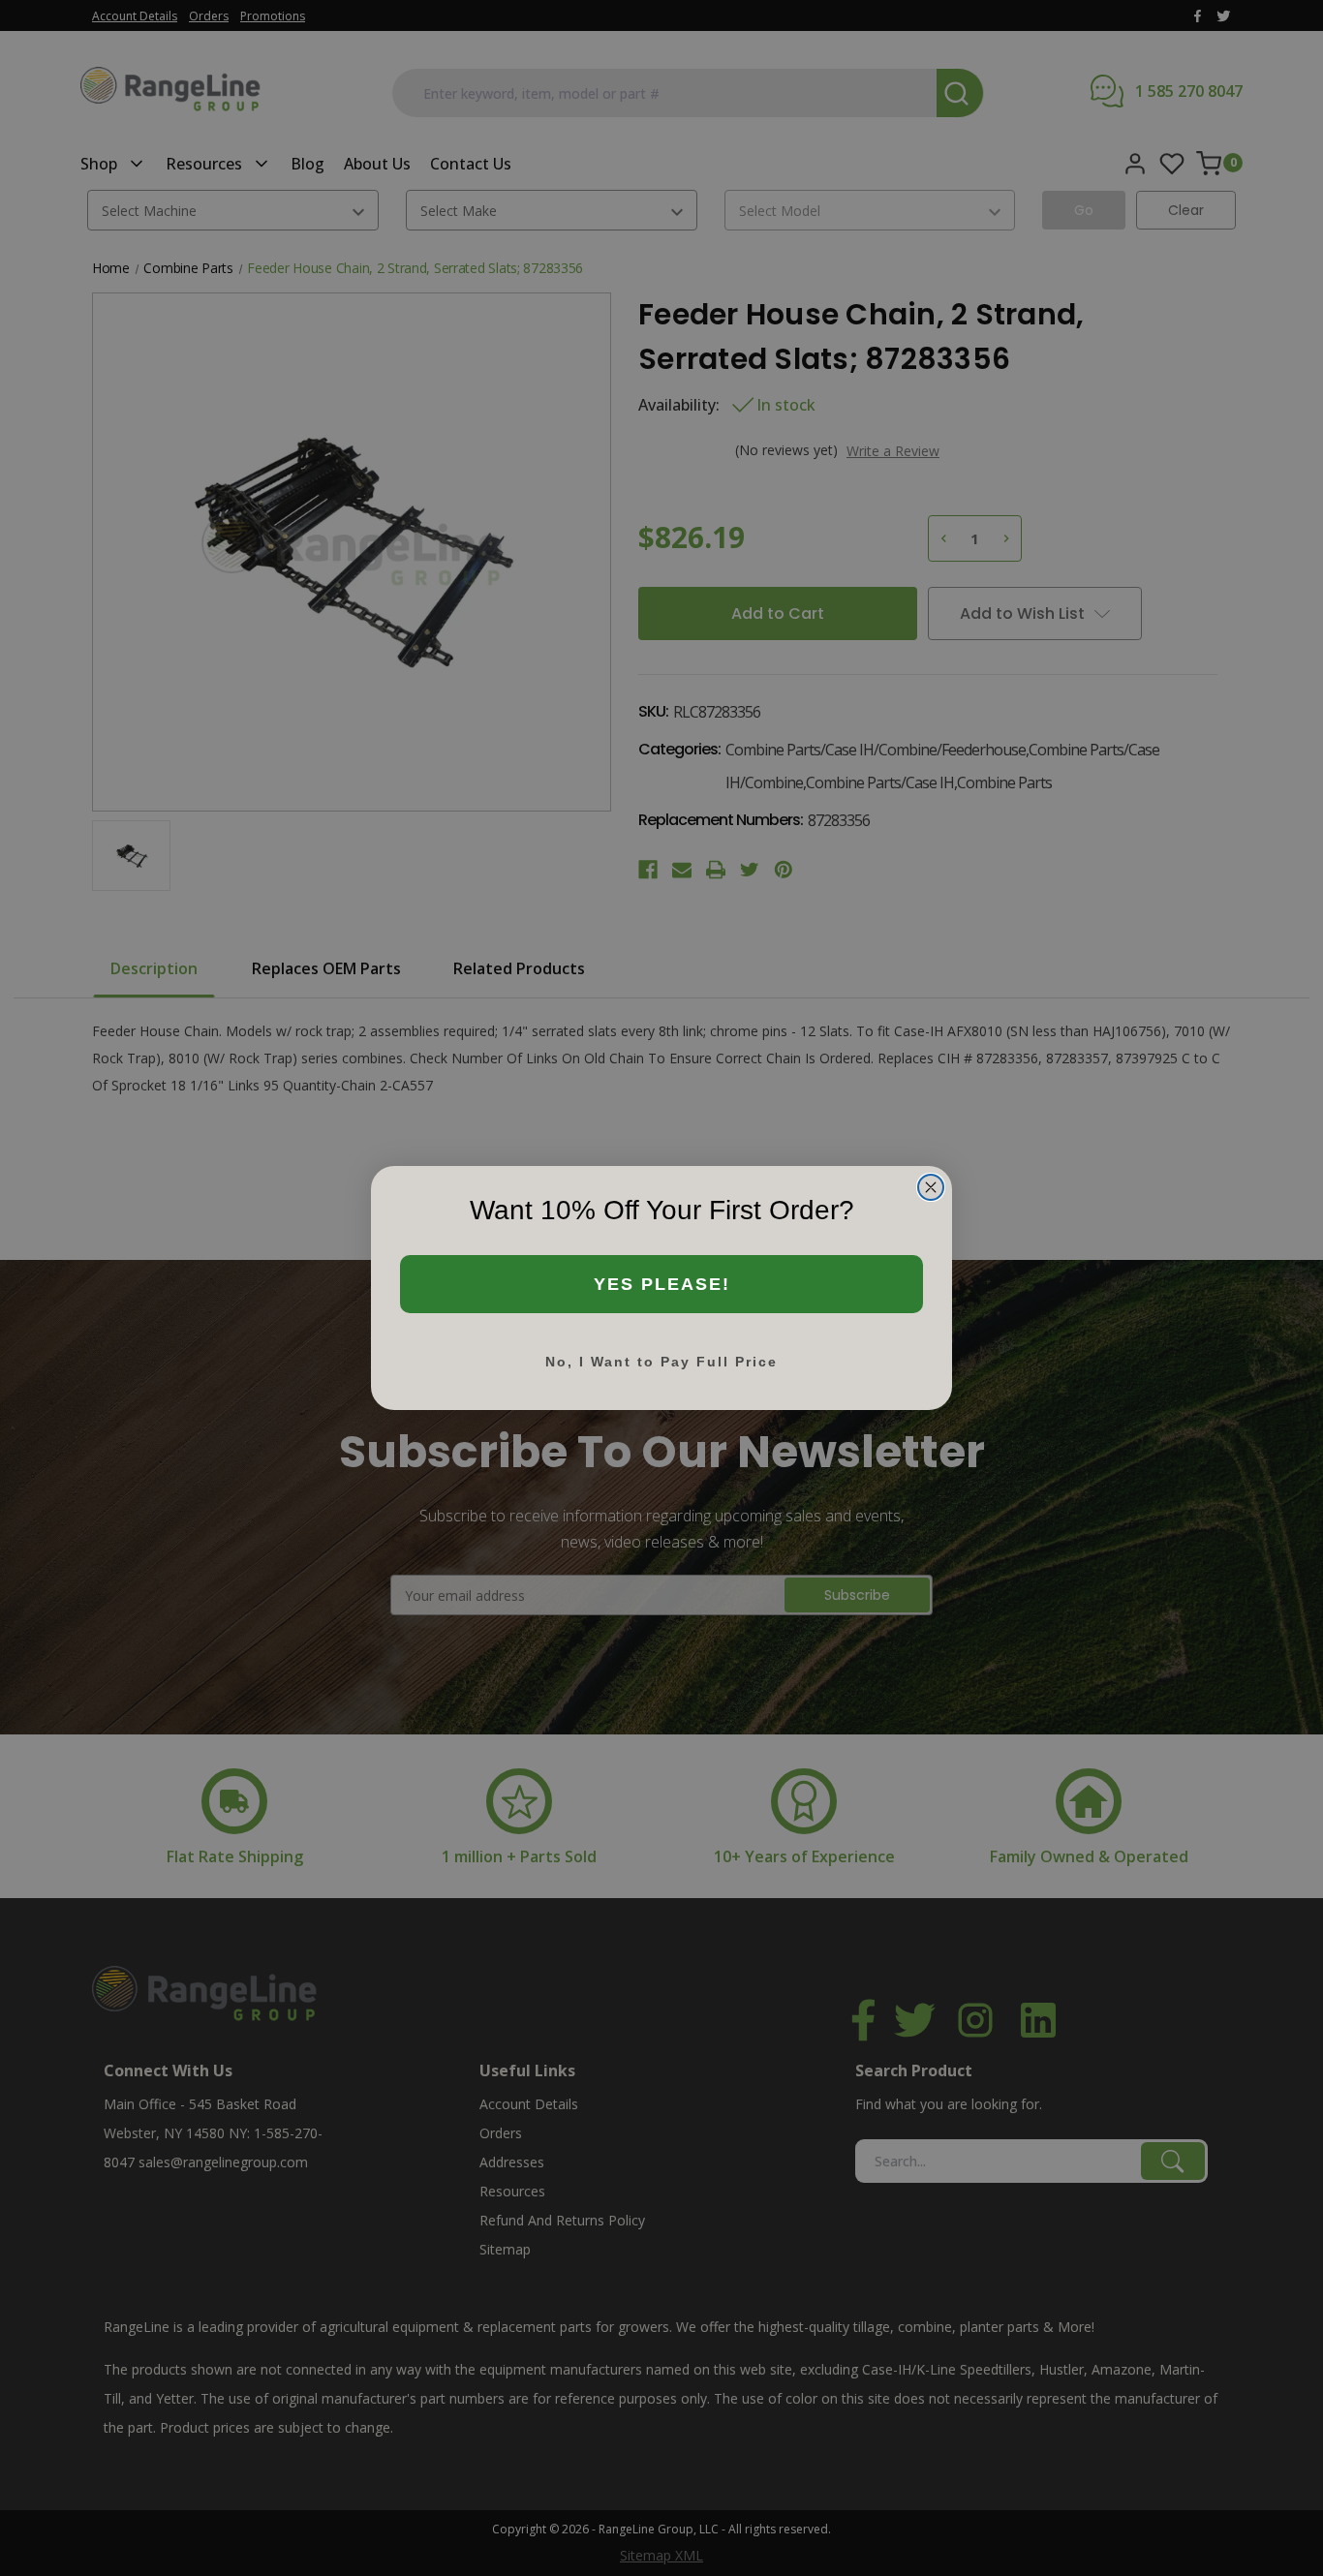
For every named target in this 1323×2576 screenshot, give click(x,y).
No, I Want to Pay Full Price (661, 1362)
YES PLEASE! (662, 1284)
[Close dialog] (931, 1187)
